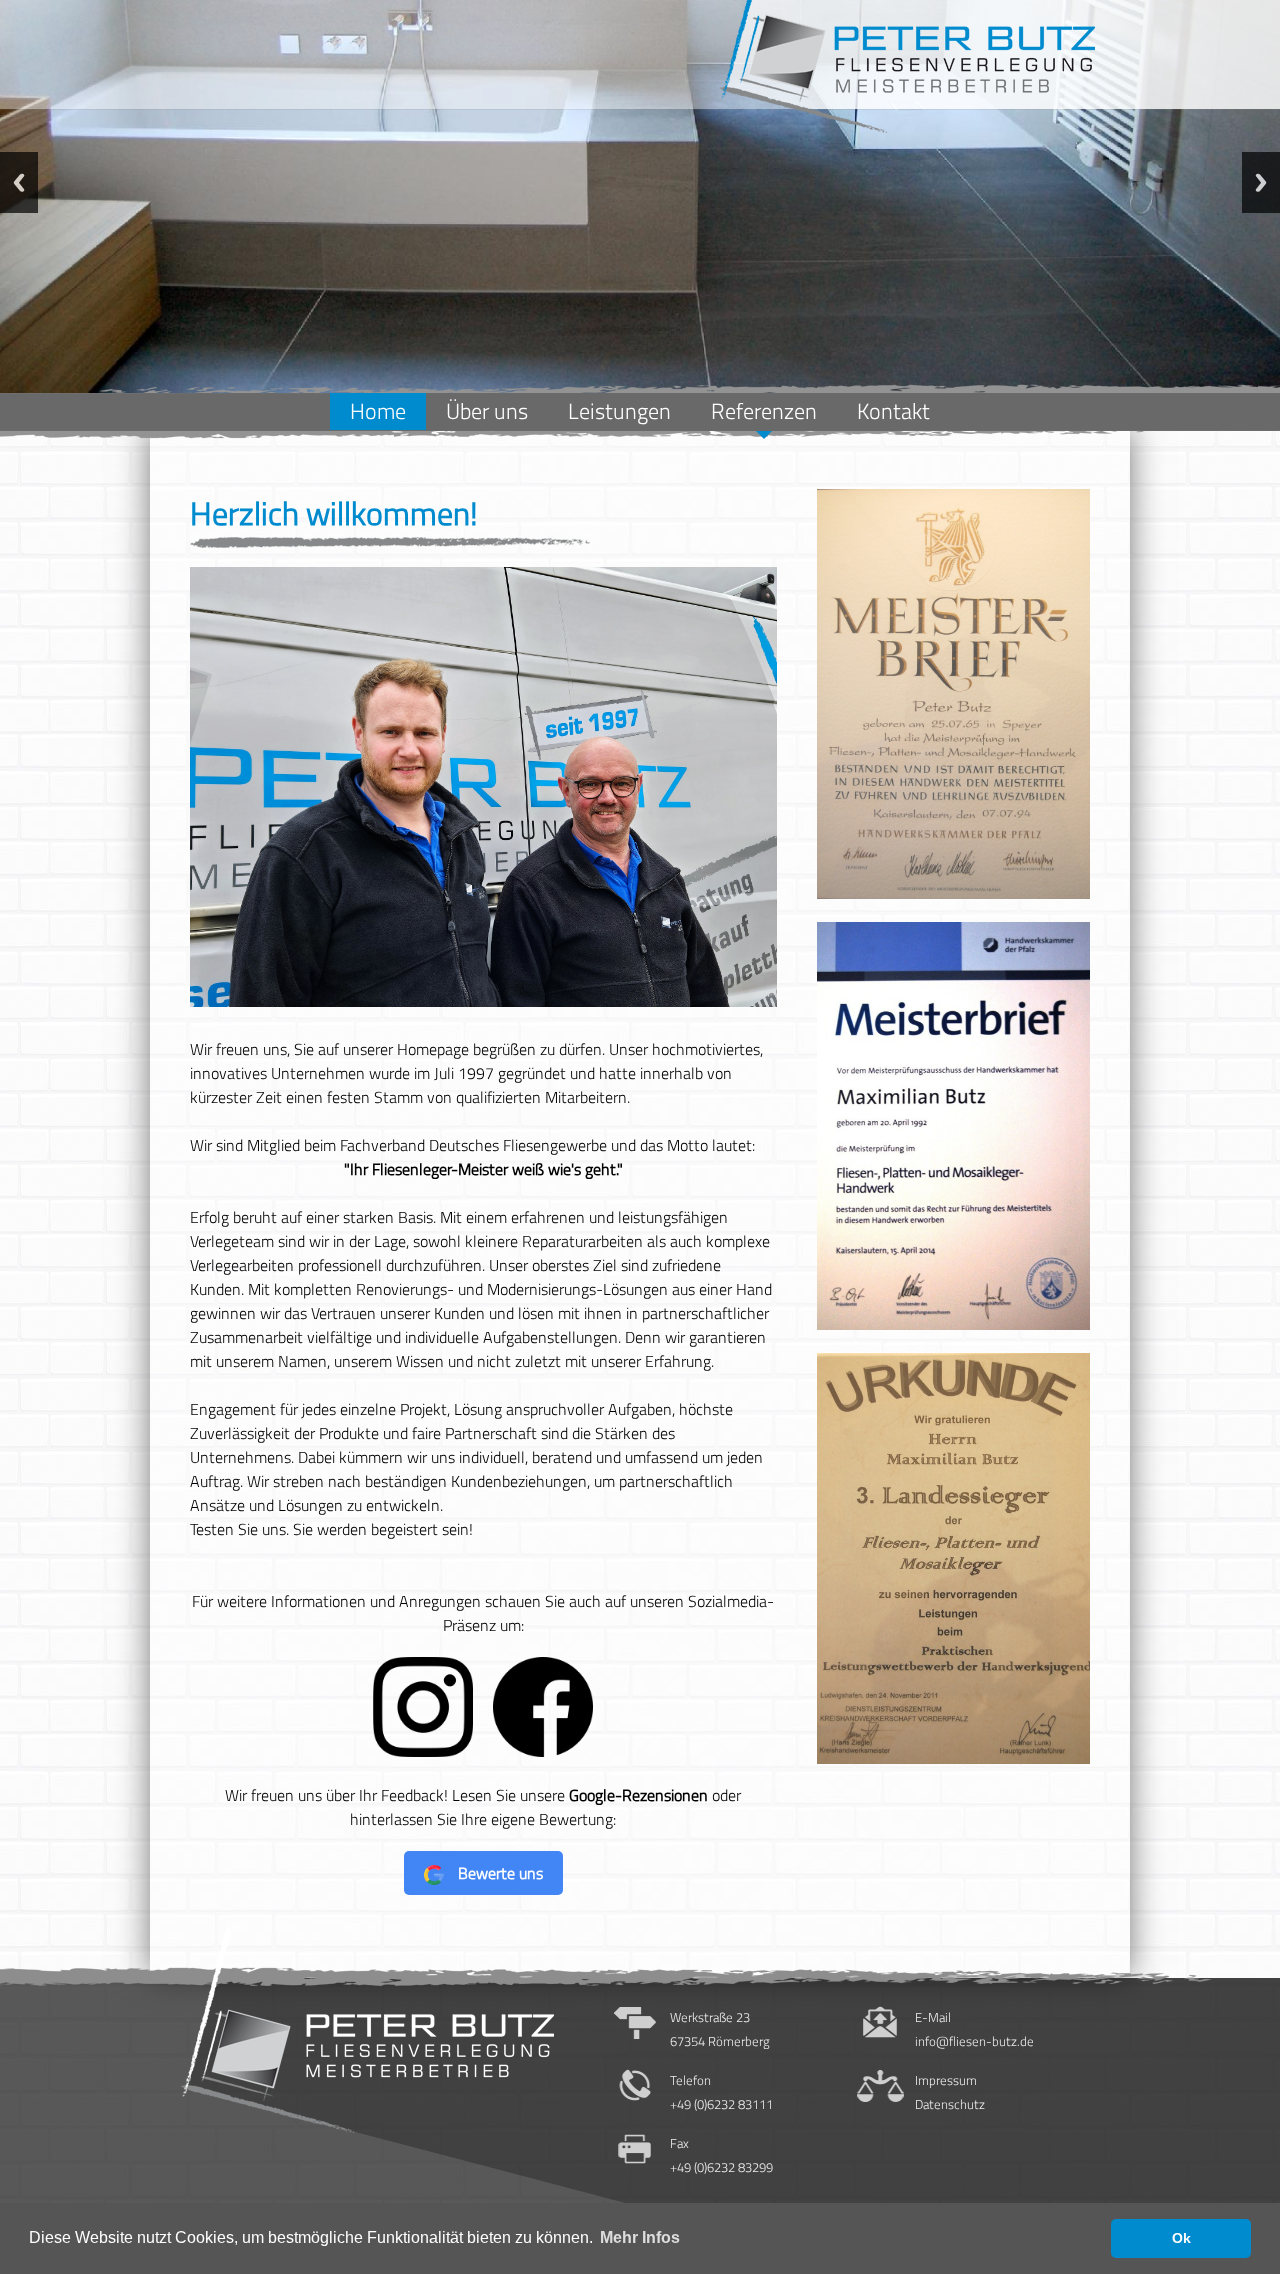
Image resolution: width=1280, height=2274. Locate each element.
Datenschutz (950, 2104)
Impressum (946, 2080)
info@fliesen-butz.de (974, 2041)
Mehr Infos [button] (640, 2237)
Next (1261, 182)
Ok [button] (1181, 2238)
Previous (19, 182)
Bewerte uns (498, 1873)
